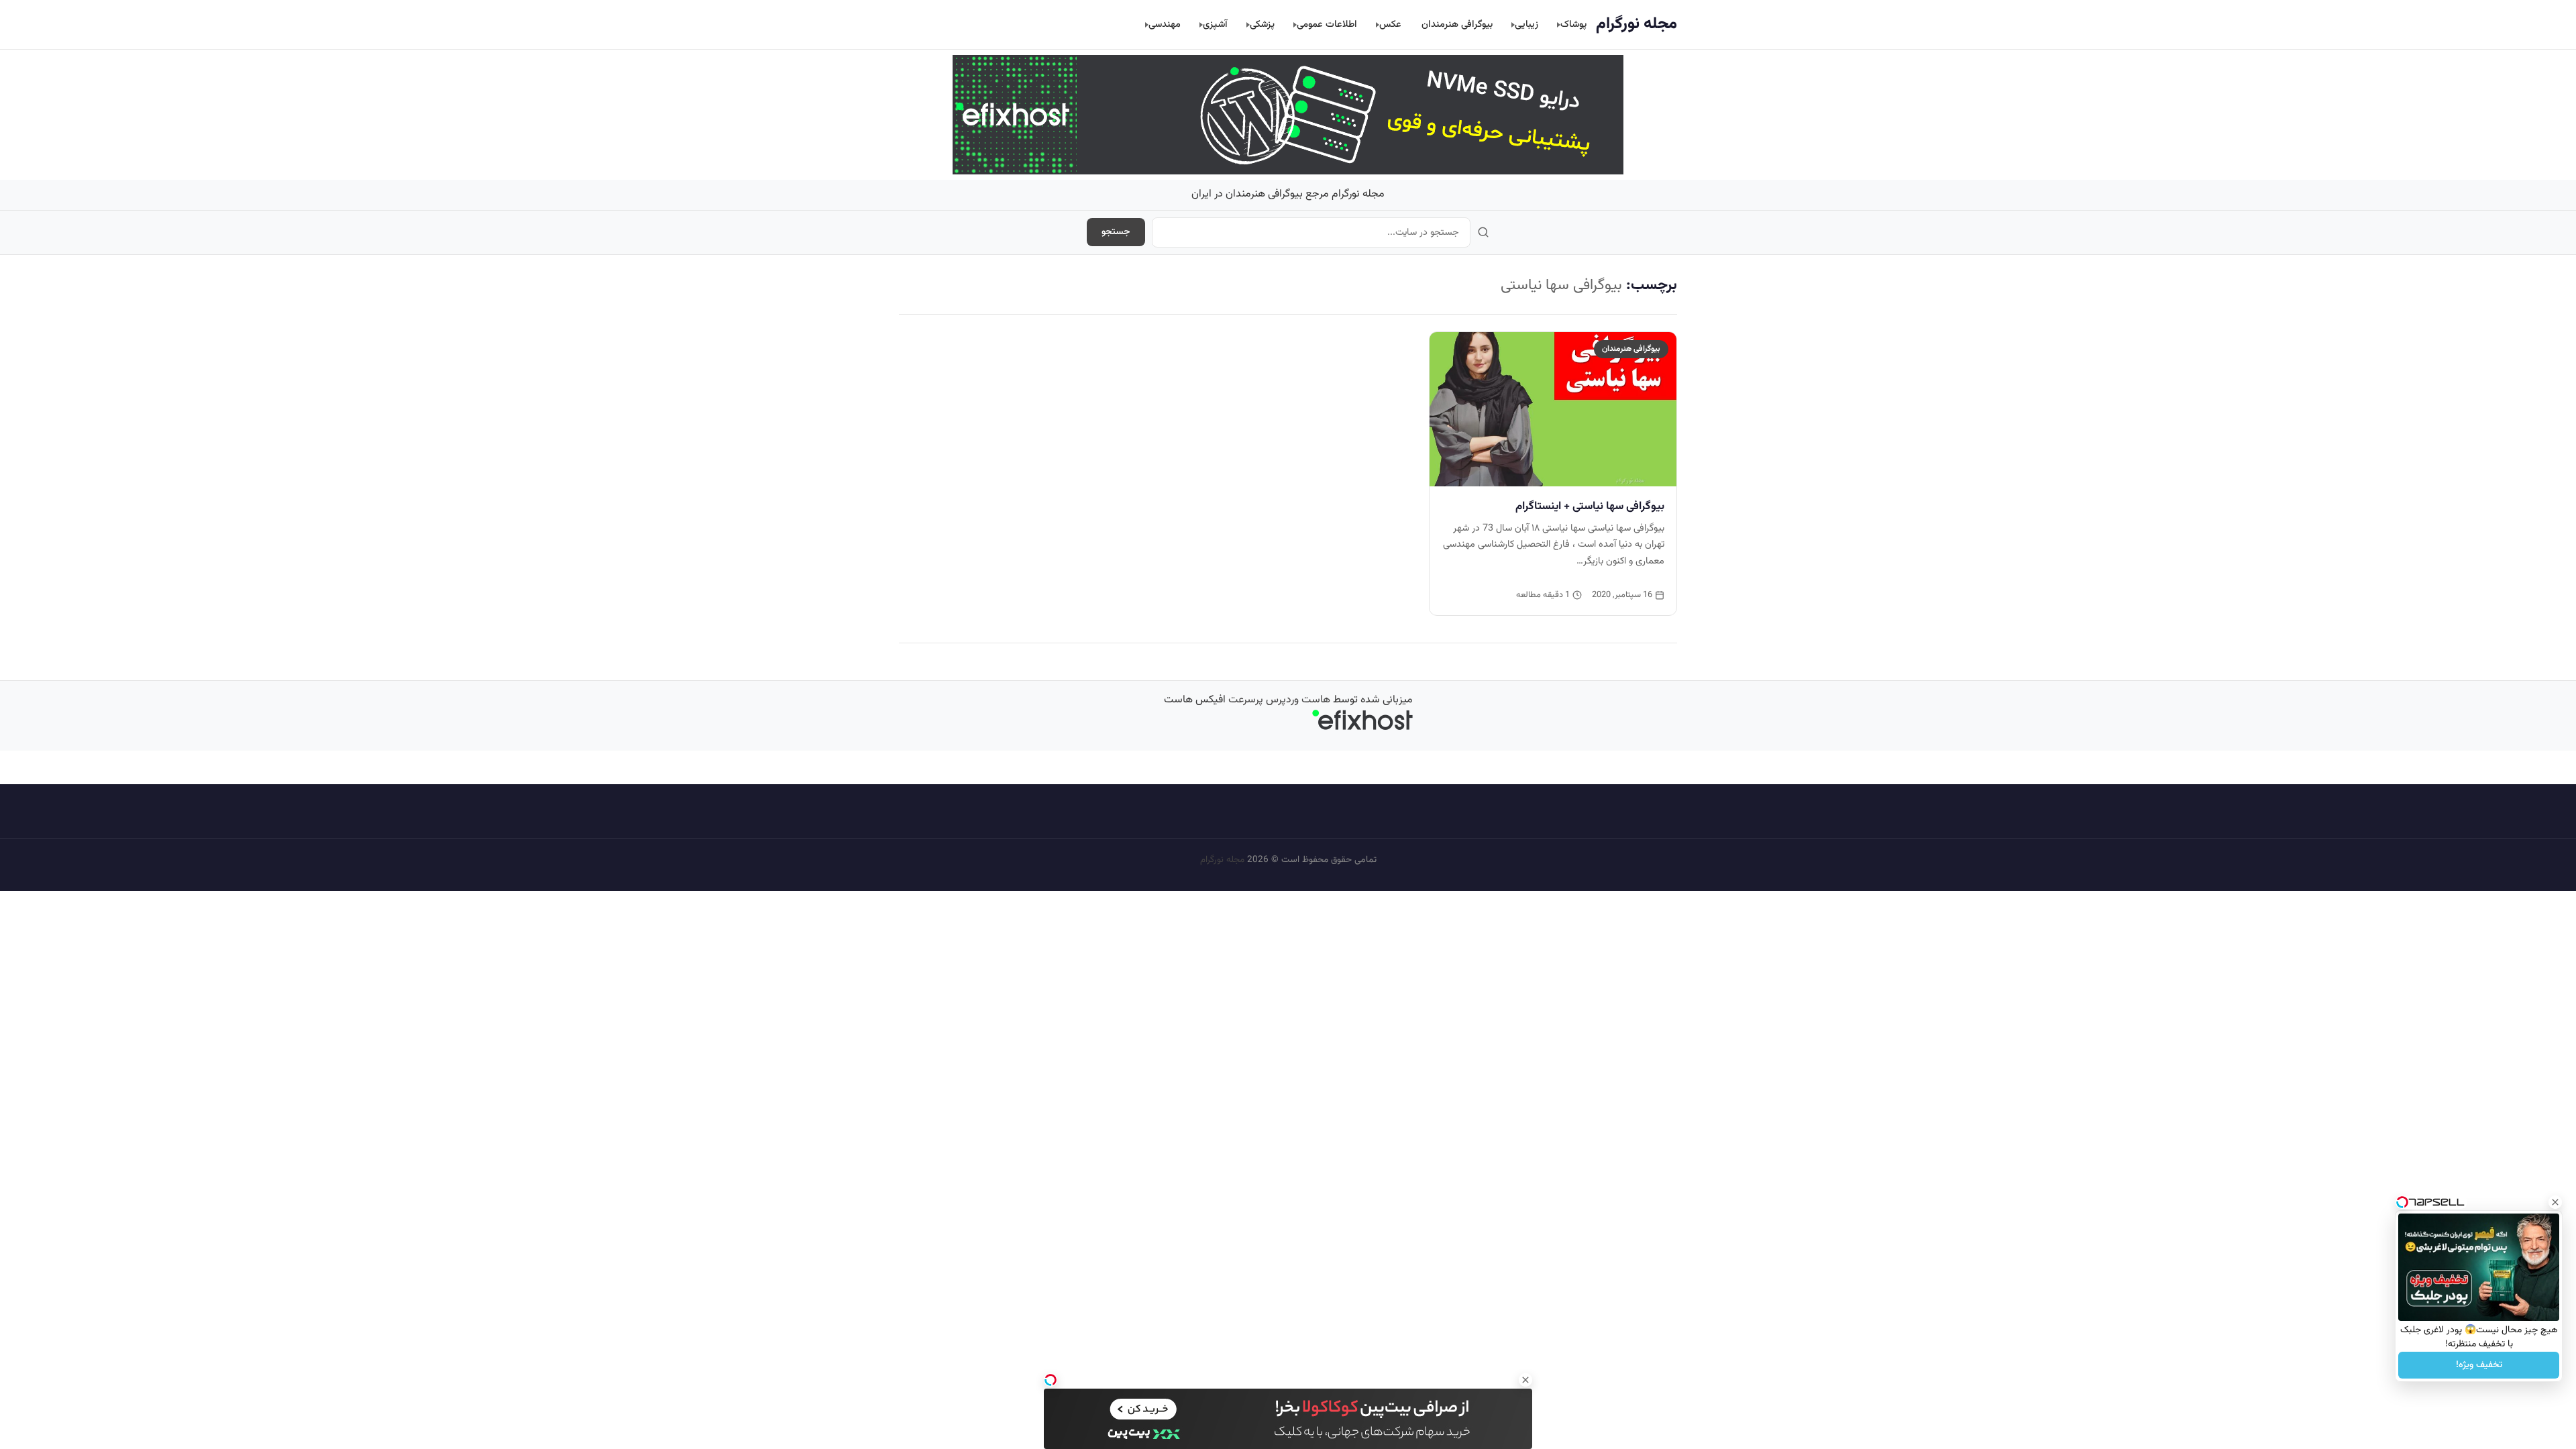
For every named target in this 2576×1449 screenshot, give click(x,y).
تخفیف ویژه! (2479, 1365)
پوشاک (1573, 24)
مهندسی (1165, 24)
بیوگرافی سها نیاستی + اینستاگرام (1590, 506)
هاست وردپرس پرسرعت (1279, 700)
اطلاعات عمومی (1327, 24)
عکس (1390, 24)
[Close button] (2555, 1202)
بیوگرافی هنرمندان (1457, 24)
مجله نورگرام (1636, 24)
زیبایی (1526, 24)
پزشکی (1262, 24)
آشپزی (1215, 24)
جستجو (1116, 232)
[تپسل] (1051, 1380)
